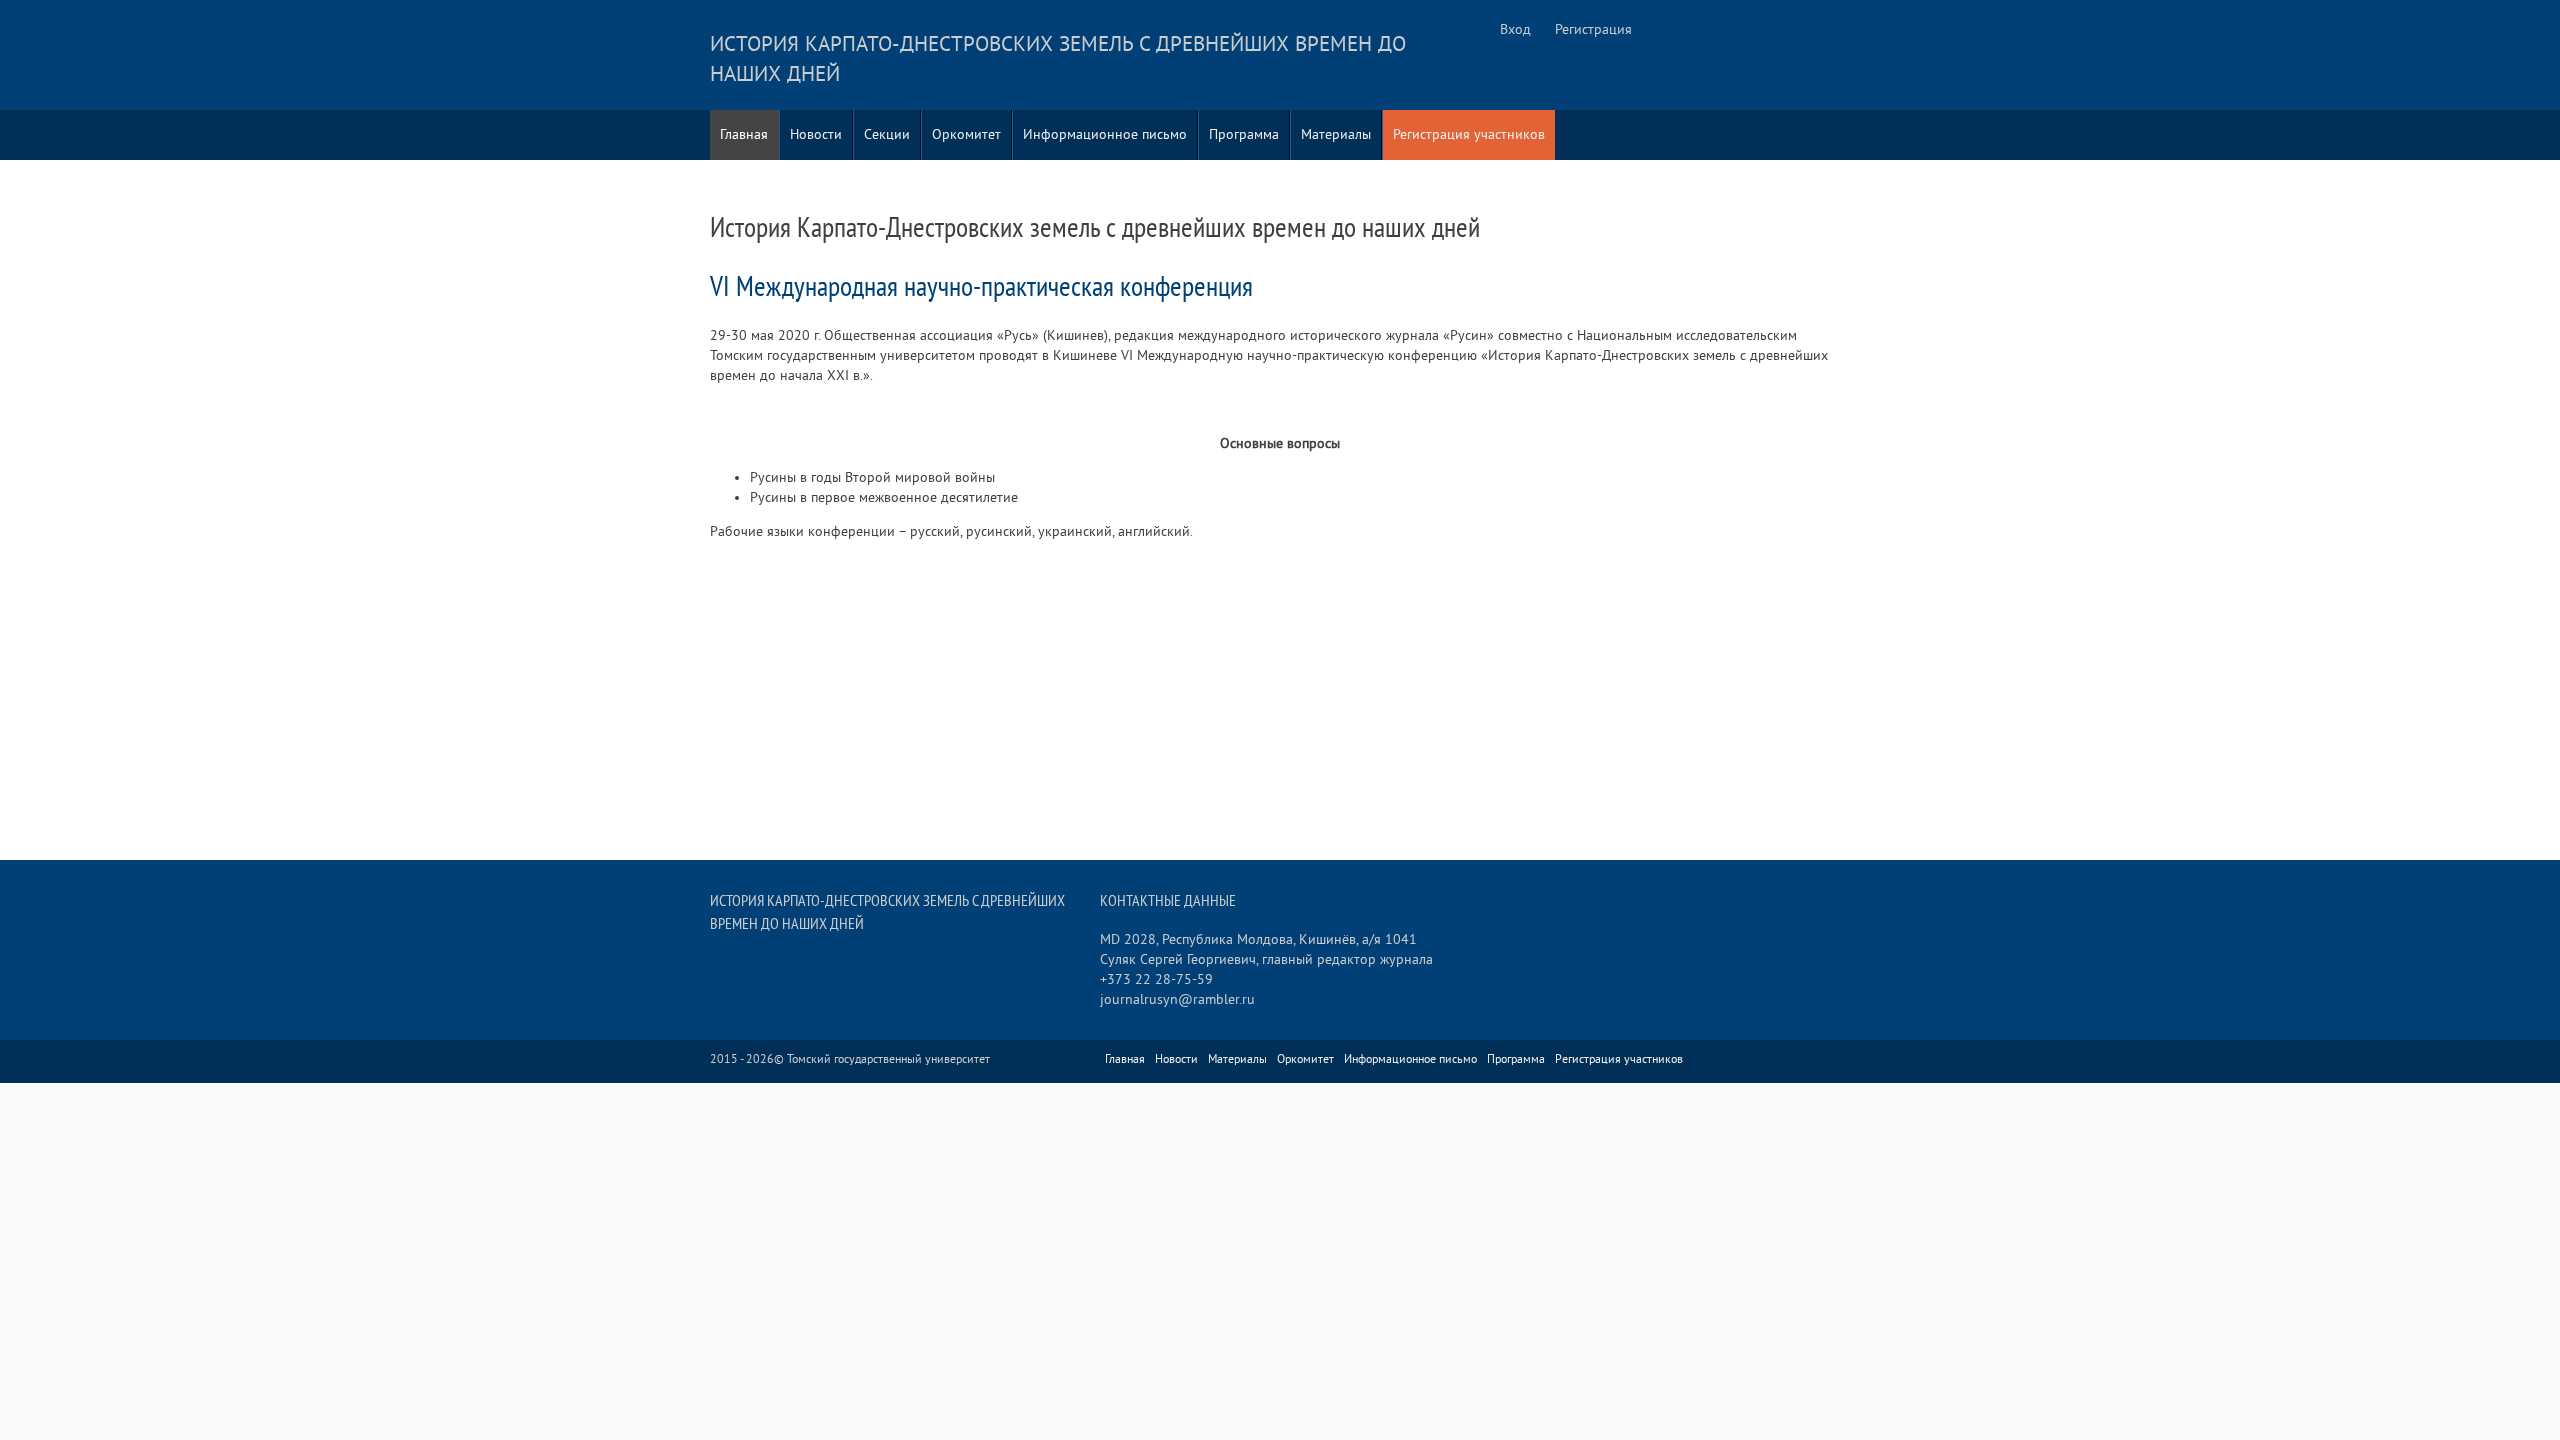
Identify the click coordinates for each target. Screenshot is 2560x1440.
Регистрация (1593, 29)
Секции (887, 134)
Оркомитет (966, 134)
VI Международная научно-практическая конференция (981, 287)
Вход (1515, 29)
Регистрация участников (1469, 134)
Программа (1244, 134)
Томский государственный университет (888, 1059)
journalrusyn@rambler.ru (1177, 999)
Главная (744, 134)
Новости (816, 134)
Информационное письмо (1105, 134)
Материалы (1336, 134)
